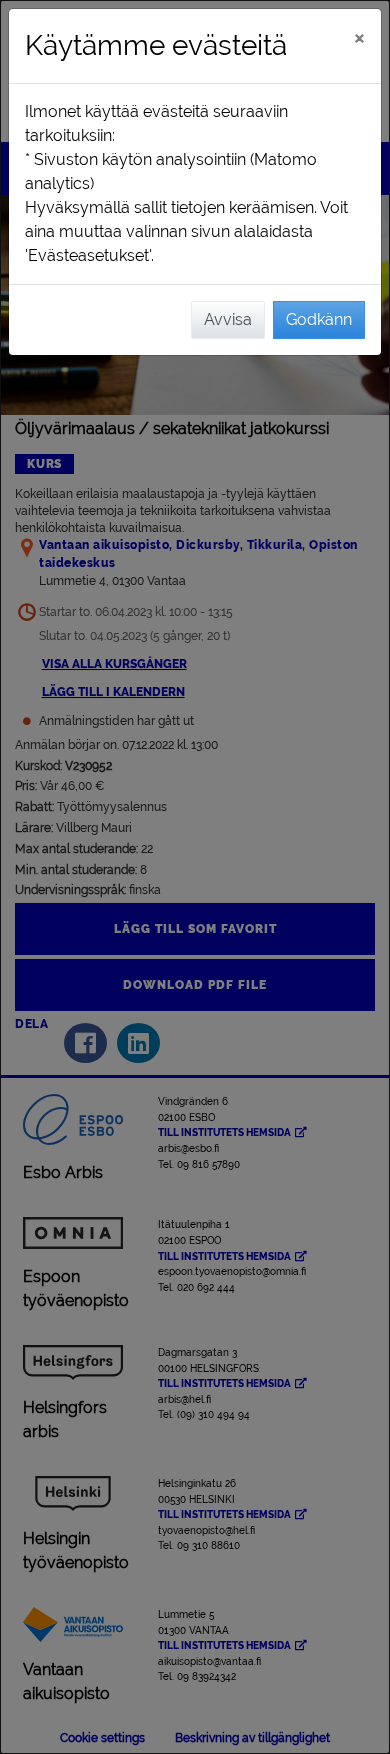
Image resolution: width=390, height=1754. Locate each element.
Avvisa (228, 319)
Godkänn (319, 319)
